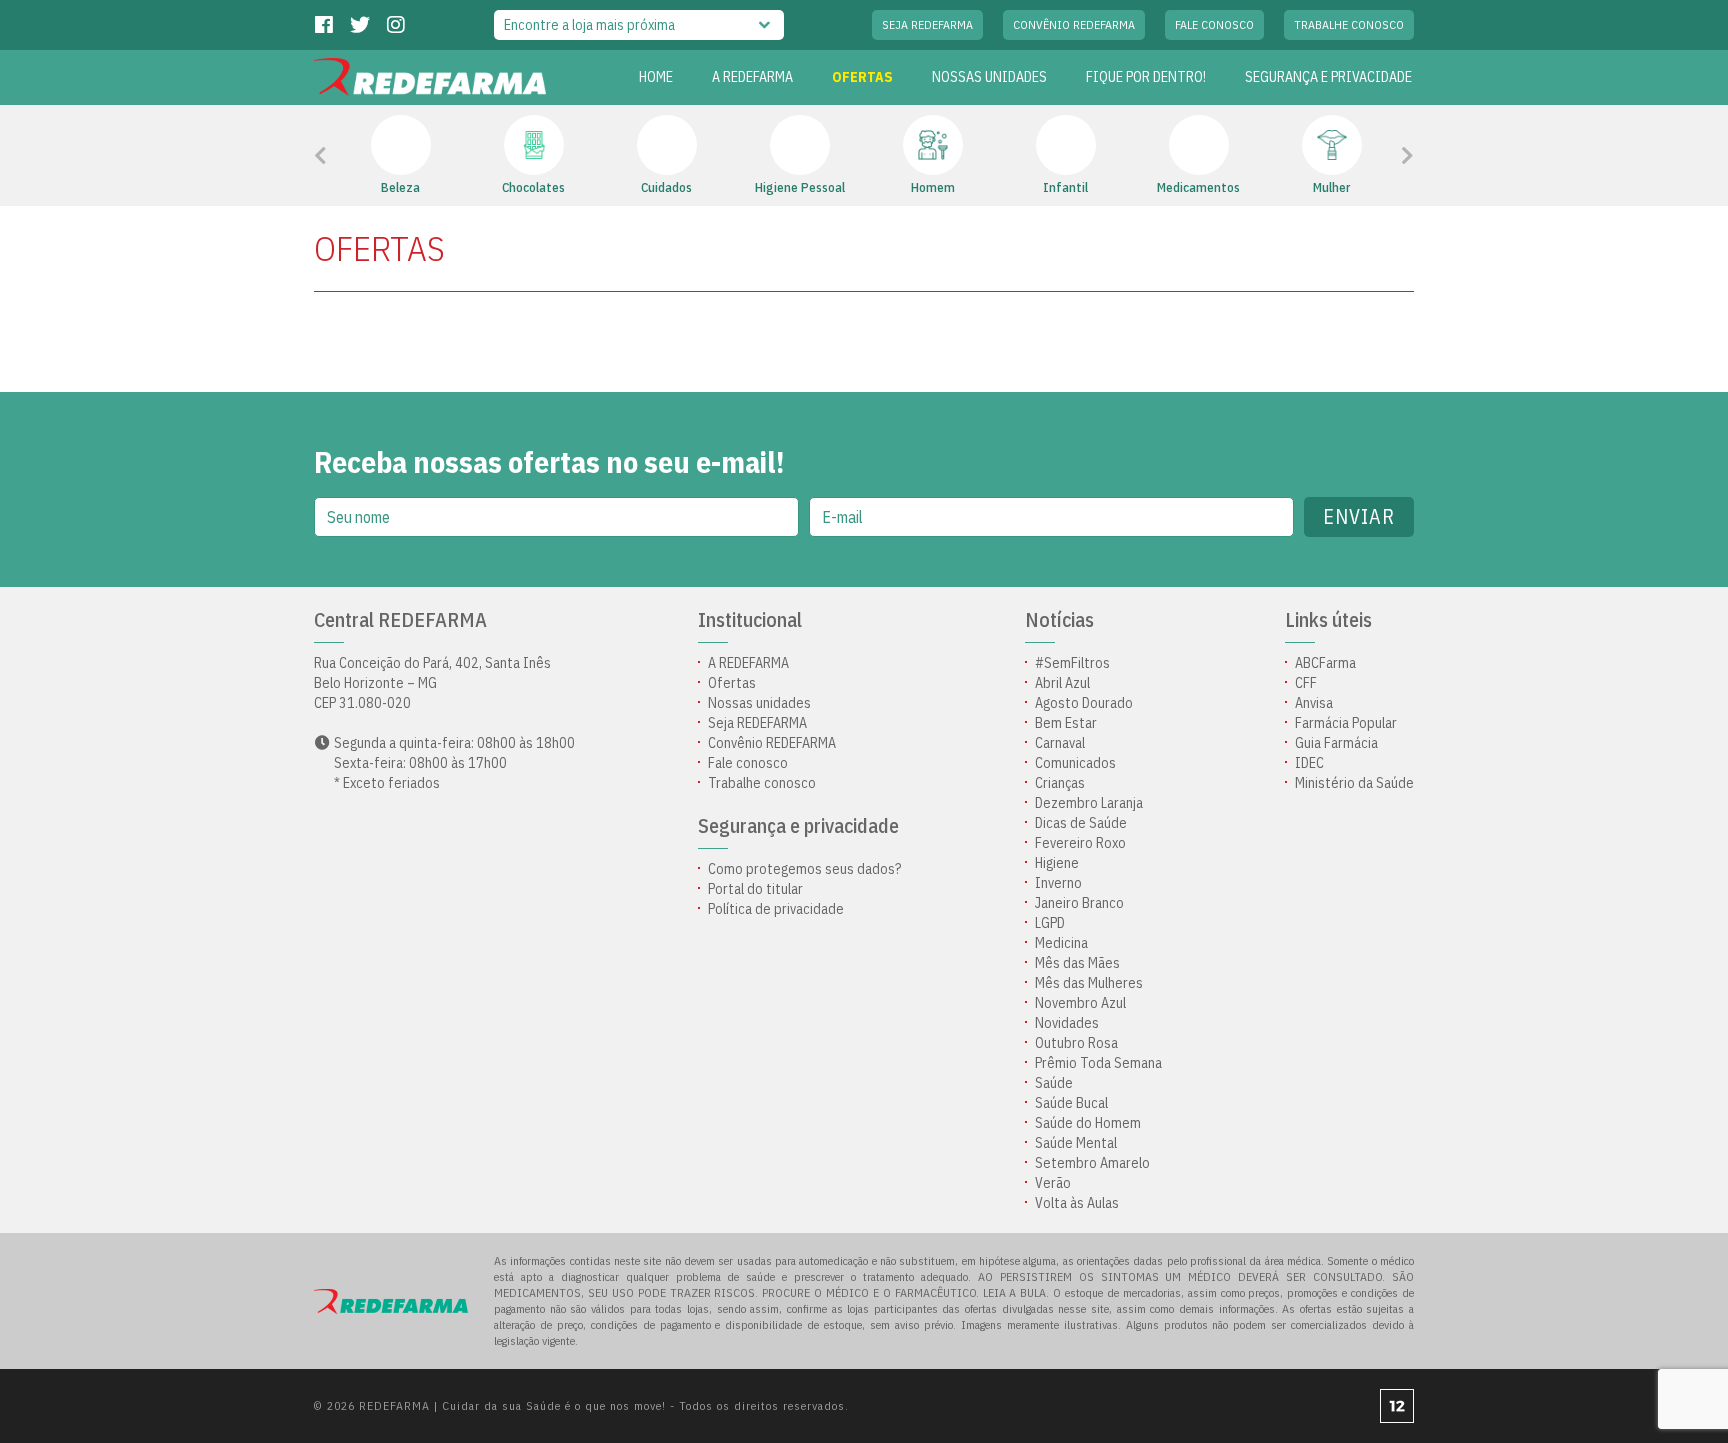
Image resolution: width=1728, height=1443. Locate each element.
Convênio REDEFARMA (1074, 24)
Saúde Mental (1076, 1143)
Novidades (1067, 1023)
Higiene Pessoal (800, 187)
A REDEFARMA (752, 77)
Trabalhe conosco (1349, 24)
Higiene (1057, 863)
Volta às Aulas (1077, 1203)
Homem (933, 187)
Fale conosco (1214, 24)
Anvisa (1314, 703)
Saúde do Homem (1088, 1123)
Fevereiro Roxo (1080, 843)
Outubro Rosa (1076, 1043)
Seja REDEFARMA (927, 24)
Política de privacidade (776, 909)
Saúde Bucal (1071, 1103)
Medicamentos (1198, 187)
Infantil (1065, 187)
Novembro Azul (1080, 1003)
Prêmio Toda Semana (1098, 1063)
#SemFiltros (1072, 663)
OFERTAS (862, 77)
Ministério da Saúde (1354, 783)
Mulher (1331, 187)
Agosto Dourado (1084, 703)
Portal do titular (755, 889)
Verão (1053, 1183)
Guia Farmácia (1336, 743)
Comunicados (1075, 763)
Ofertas (732, 683)
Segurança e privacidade (1328, 77)
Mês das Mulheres (1089, 983)
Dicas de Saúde (1081, 823)
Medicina (1061, 943)
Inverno (1058, 883)
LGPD (1050, 923)
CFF (1306, 683)
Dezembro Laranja (1089, 803)
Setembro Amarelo (1092, 1163)
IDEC (1309, 763)
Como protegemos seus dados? (804, 869)
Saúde (1054, 1083)
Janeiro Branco (1079, 903)
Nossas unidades (989, 77)
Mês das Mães (1077, 963)
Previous (365, 156)
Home (656, 77)
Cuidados (666, 187)
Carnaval (1060, 743)
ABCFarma (1325, 663)
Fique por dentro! (1146, 77)
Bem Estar (1066, 723)
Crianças (1060, 783)
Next (1380, 156)
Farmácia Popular (1346, 723)
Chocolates (533, 187)
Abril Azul (1062, 683)
